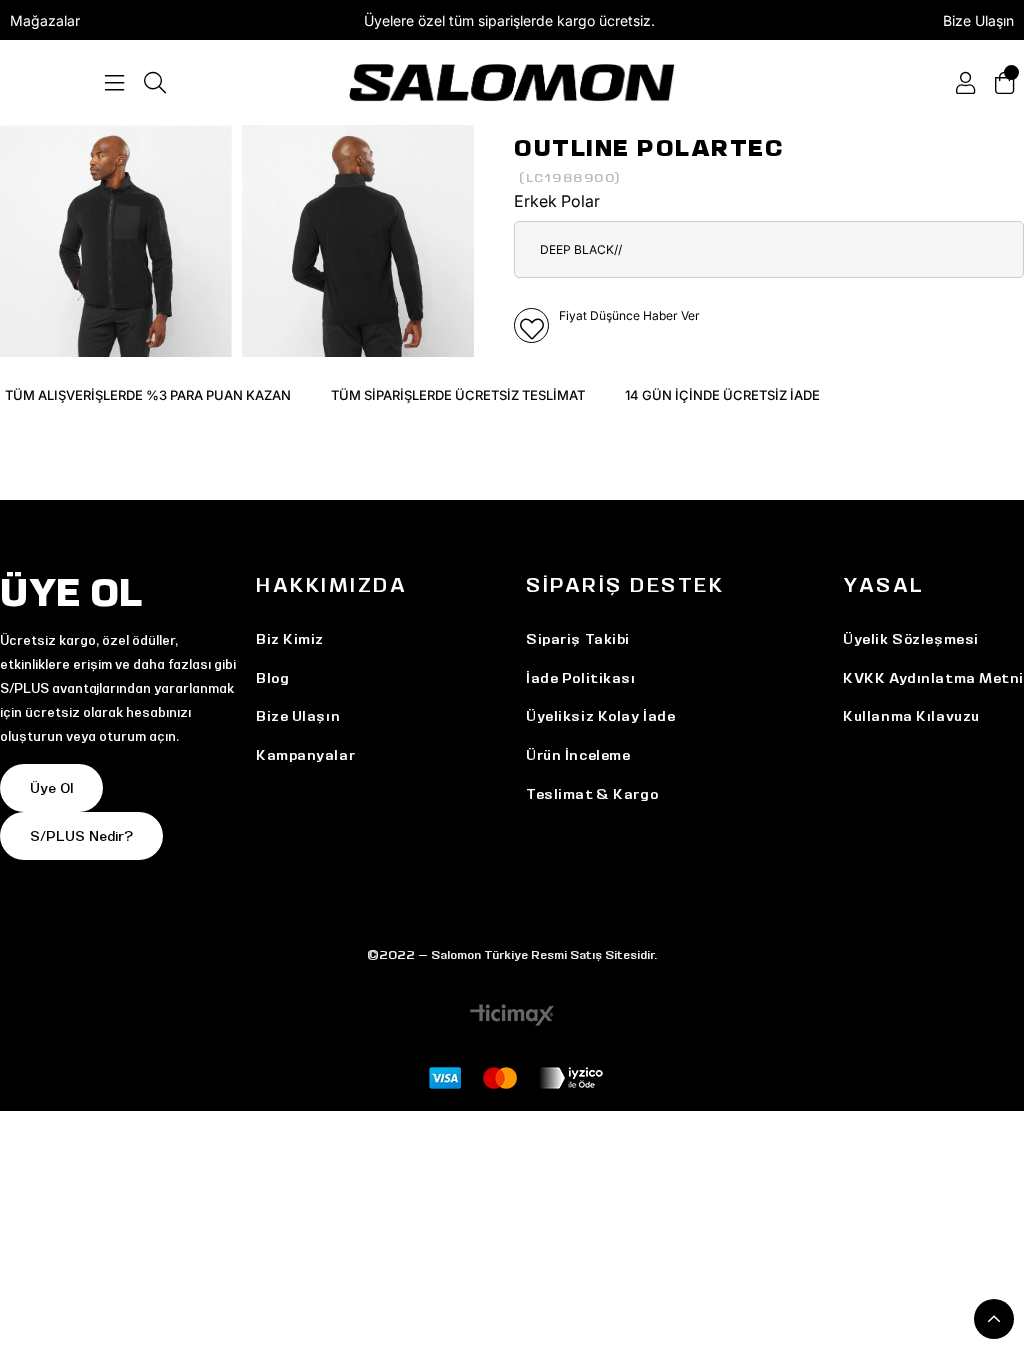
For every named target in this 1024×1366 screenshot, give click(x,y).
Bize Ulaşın (978, 20)
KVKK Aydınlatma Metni (933, 678)
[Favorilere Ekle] (531, 325)
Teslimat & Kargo (592, 794)
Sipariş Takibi (578, 639)
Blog (272, 678)
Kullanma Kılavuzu (911, 716)
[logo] (511, 82)
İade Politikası (580, 678)
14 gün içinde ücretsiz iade (722, 395)
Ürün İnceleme (578, 755)
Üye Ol (51, 788)
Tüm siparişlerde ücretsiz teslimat (458, 395)
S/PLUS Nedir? (81, 836)
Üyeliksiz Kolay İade (600, 716)
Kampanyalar (305, 755)
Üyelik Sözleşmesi (911, 639)
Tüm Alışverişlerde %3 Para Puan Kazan (148, 395)
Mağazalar (45, 20)
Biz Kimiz (290, 639)
